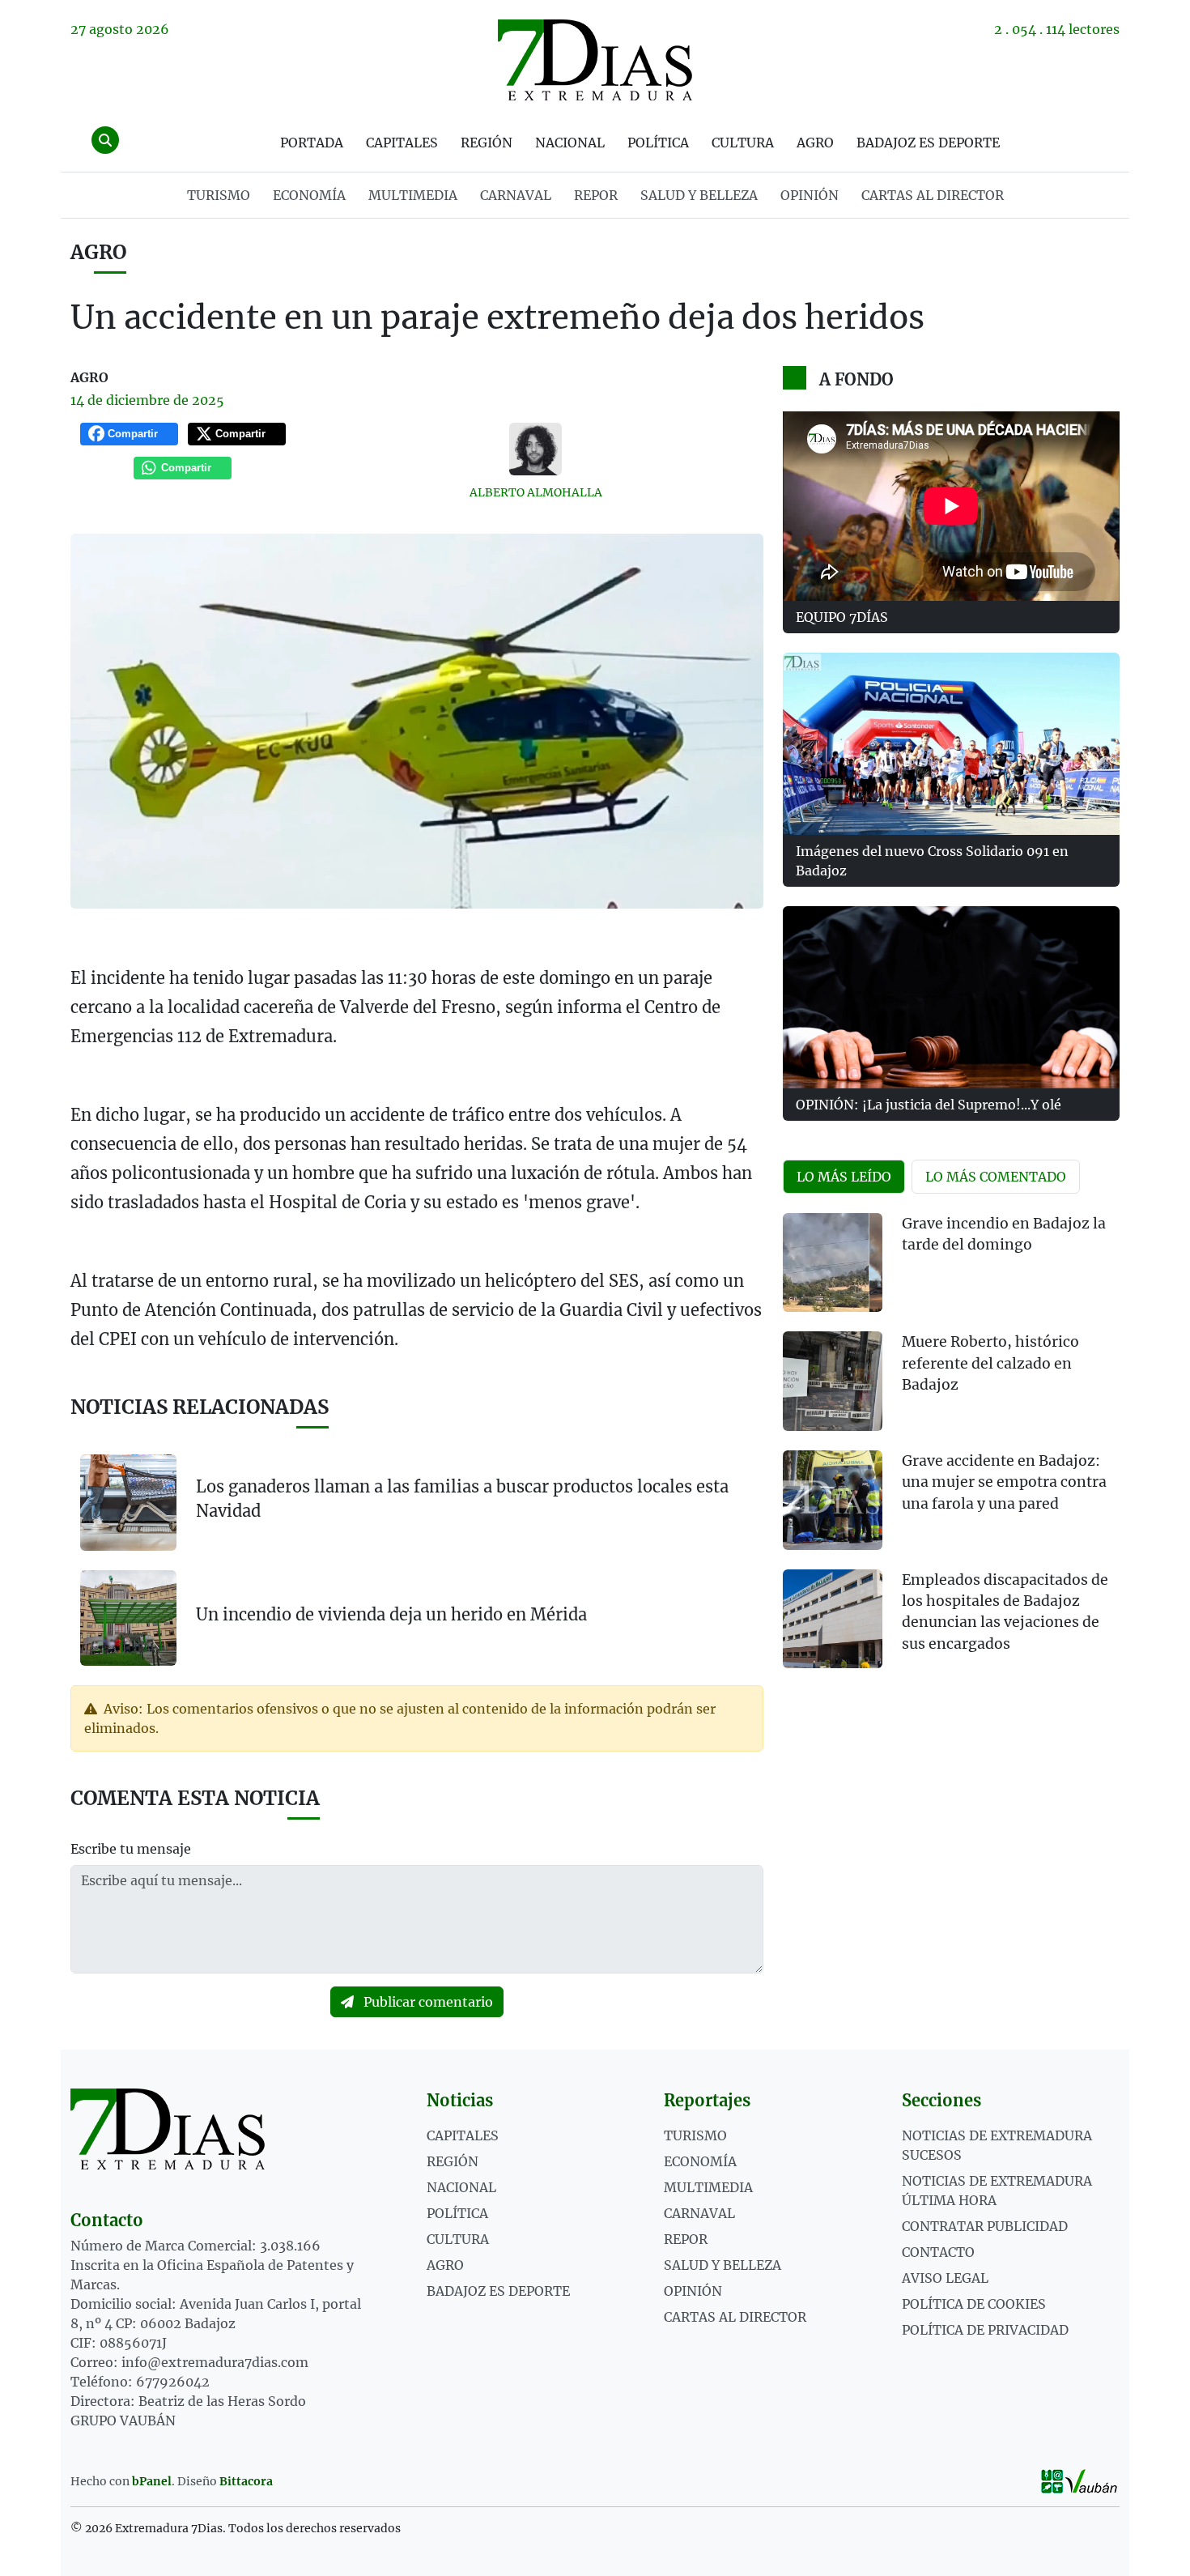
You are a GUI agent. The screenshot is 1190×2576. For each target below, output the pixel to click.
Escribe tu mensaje (131, 1849)
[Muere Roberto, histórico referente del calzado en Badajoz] (833, 1381)
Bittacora (246, 2481)
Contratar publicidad (985, 2226)
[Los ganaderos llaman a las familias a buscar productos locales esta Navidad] (128, 1503)
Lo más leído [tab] (844, 1177)
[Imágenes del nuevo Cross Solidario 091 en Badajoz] (951, 744)
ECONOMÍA (309, 195)
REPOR (596, 195)
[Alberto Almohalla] (536, 449)
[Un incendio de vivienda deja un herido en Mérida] (128, 1617)
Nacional (570, 143)
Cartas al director (933, 195)
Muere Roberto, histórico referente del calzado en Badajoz (990, 1363)
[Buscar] (105, 140)
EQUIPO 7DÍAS (842, 617)
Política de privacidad (985, 2330)
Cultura (743, 143)
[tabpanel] (951, 1451)
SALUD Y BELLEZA (699, 195)
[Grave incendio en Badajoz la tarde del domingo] (833, 1263)
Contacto (938, 2252)
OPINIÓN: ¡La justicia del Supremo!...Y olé (929, 1105)
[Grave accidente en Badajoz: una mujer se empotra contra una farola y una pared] (833, 1500)
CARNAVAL (516, 195)
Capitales (402, 143)
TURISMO (219, 195)
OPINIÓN (810, 195)
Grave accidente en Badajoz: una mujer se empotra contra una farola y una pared (1004, 1482)
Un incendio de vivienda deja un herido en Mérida (391, 1614)
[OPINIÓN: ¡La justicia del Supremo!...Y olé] (951, 997)
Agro (815, 143)
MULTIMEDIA (413, 195)
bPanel (152, 2481)
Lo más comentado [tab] (996, 1177)
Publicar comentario (427, 2002)
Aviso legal (945, 2278)
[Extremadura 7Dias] (595, 60)
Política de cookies (974, 2304)
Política (658, 143)
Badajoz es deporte (928, 143)
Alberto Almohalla (536, 492)
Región (487, 143)
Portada (312, 143)
